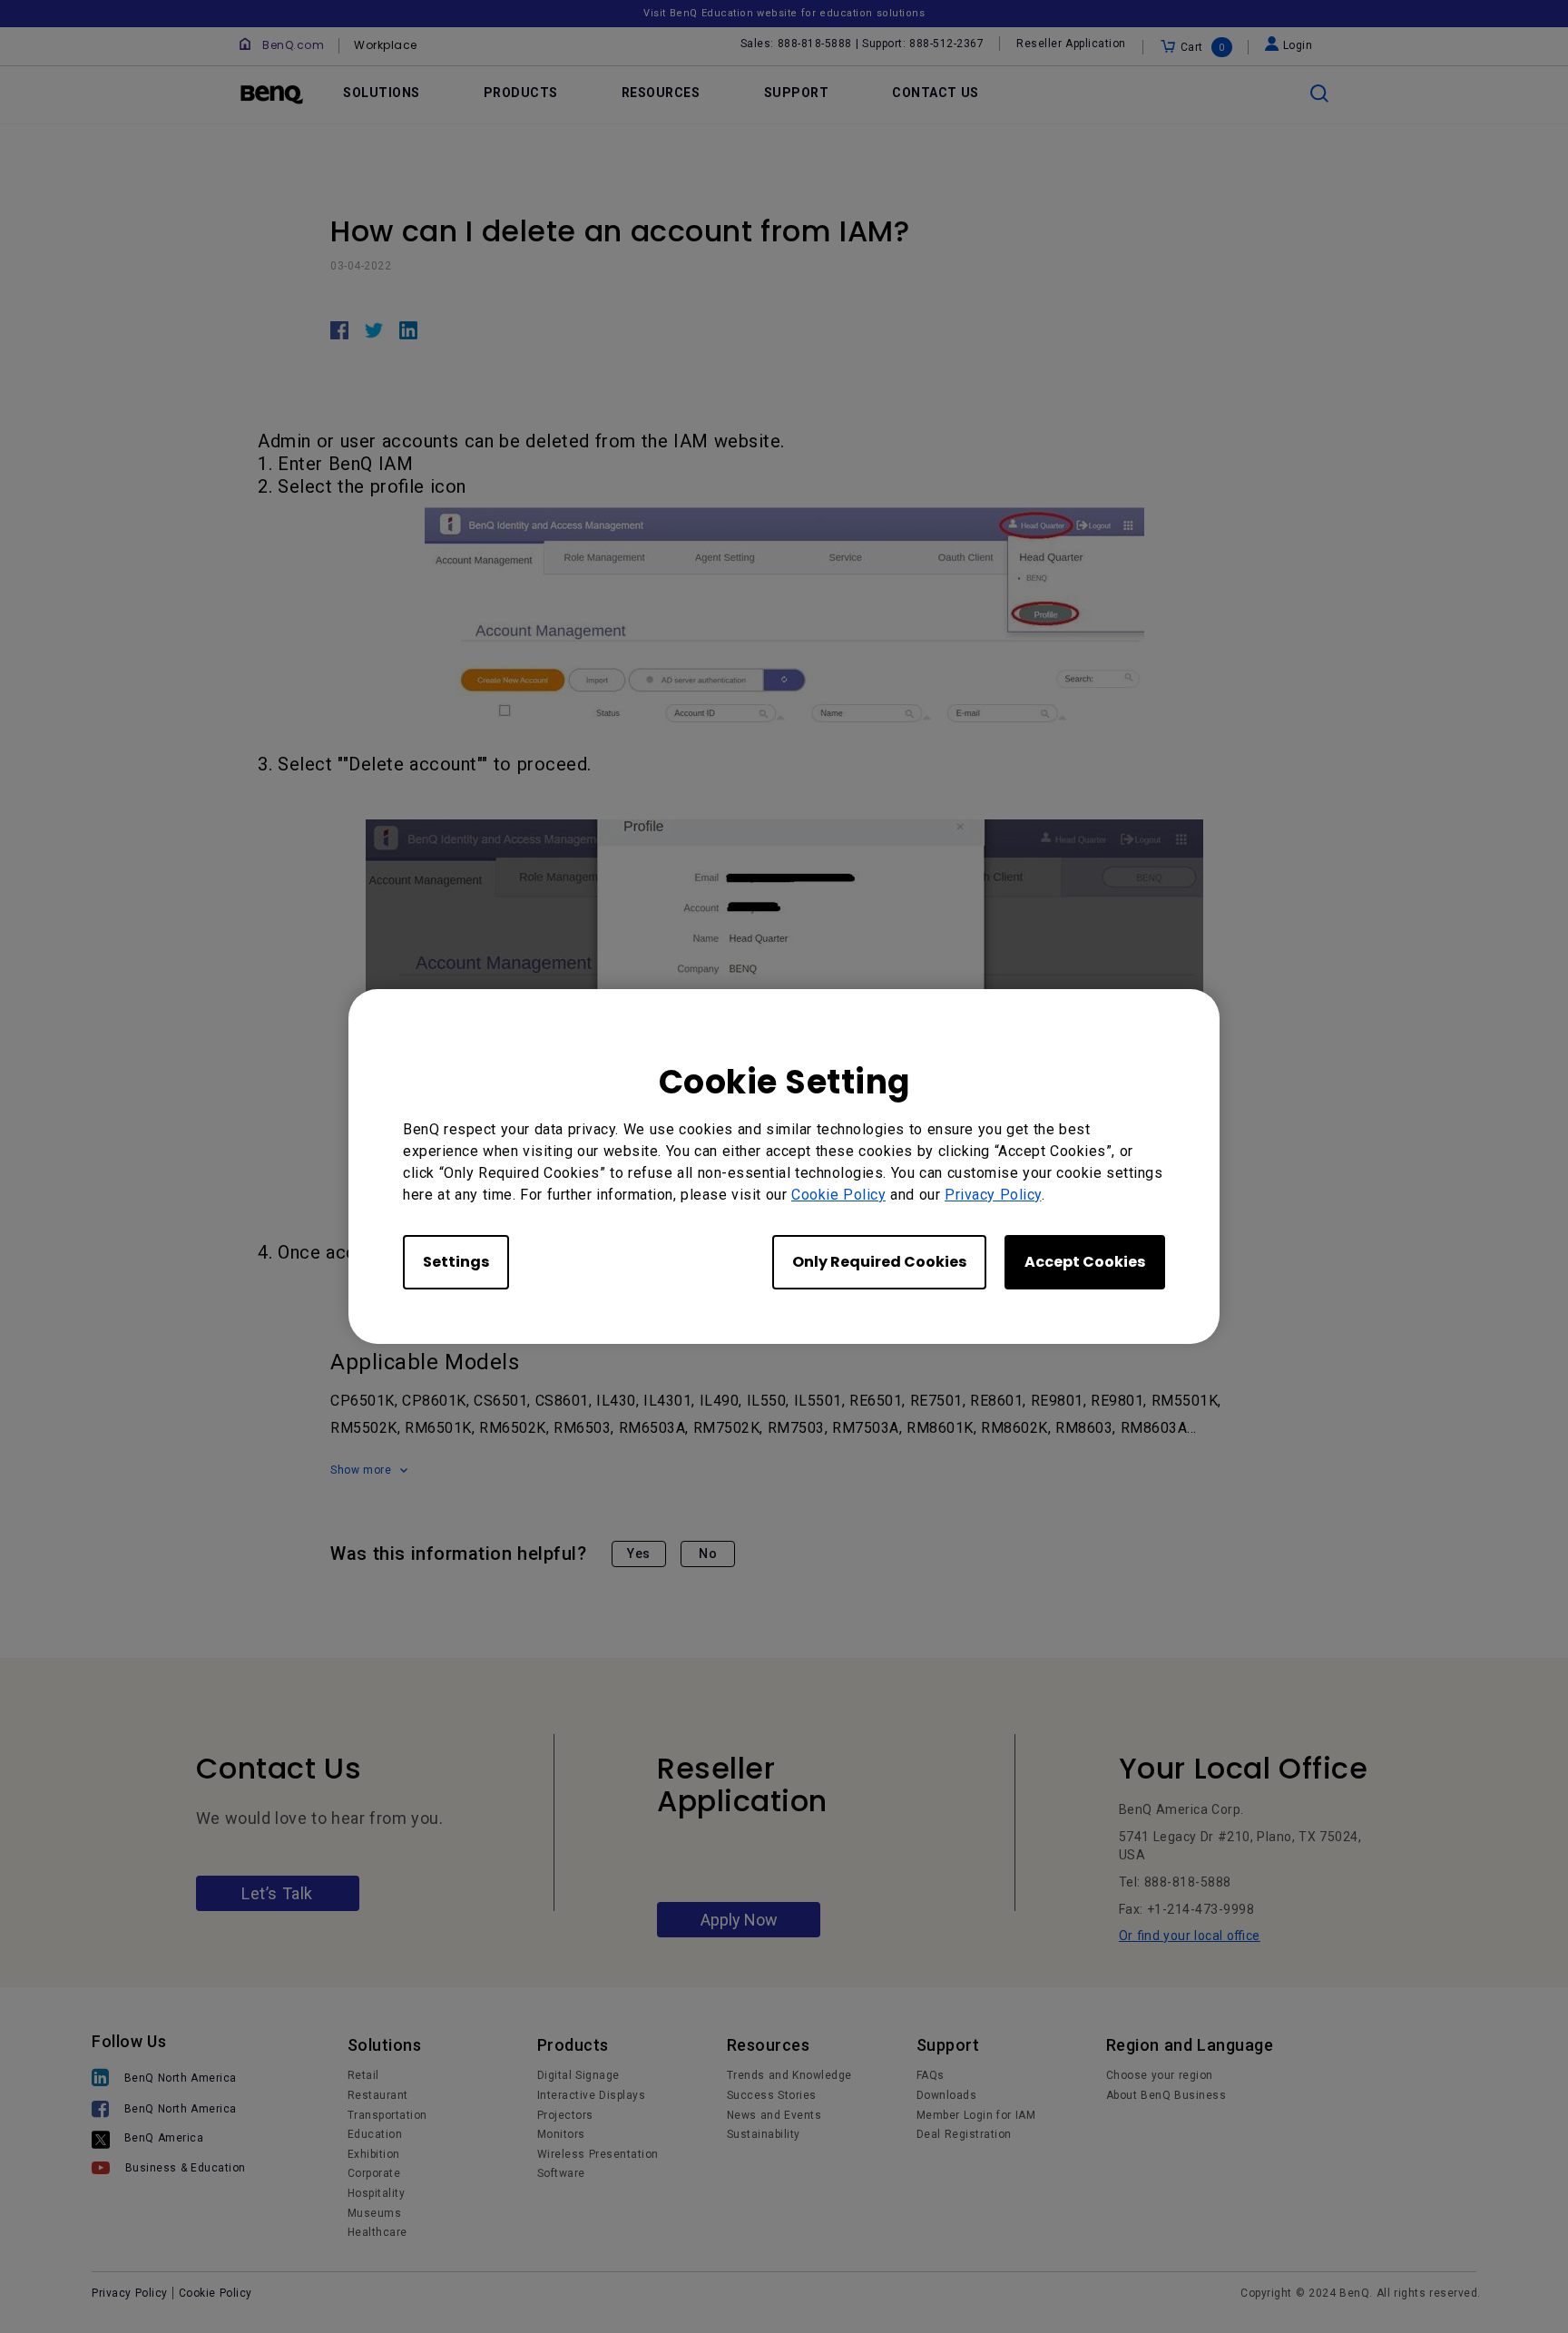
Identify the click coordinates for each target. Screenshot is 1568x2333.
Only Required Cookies (879, 1262)
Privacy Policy (993, 1195)
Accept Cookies (1085, 1262)
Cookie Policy (838, 1195)
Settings (456, 1262)
